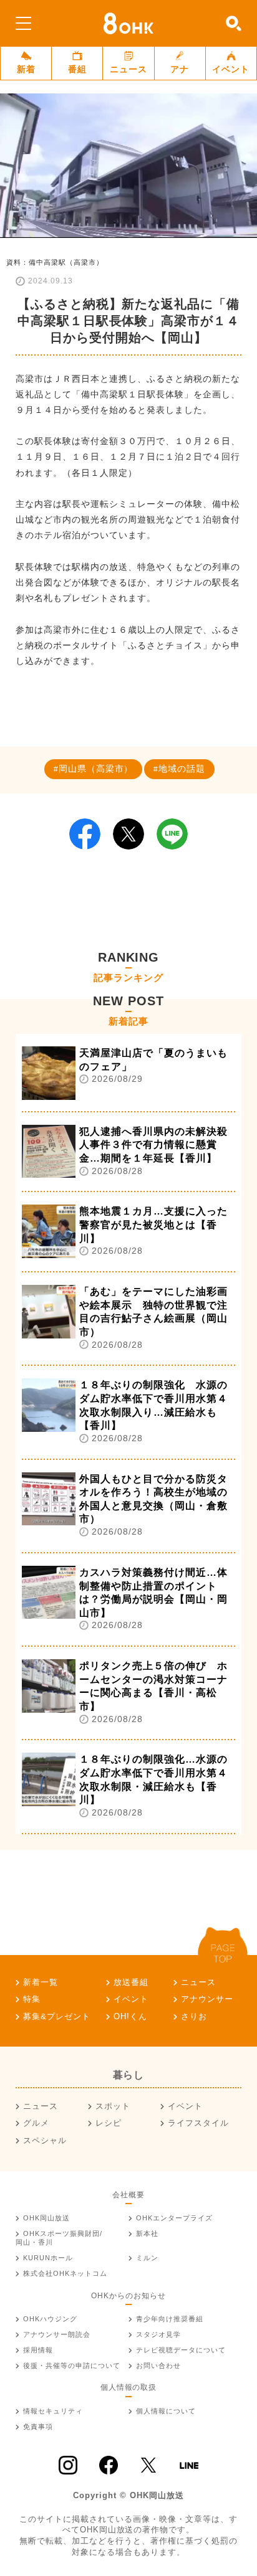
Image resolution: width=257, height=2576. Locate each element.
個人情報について (166, 2411)
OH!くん (130, 2016)
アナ (180, 69)
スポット (113, 2106)
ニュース (128, 69)
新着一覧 (41, 1982)
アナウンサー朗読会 (57, 2334)
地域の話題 (182, 769)
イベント (231, 69)
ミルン (147, 2258)
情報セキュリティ (53, 2411)
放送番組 (131, 1982)
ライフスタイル (198, 2123)
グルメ (36, 2123)
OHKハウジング (50, 2319)
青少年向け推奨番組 (170, 2319)
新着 (26, 69)
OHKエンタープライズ (174, 2218)
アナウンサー (207, 1999)
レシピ (109, 2123)
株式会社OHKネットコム (65, 2273)
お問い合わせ (158, 2365)
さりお (194, 2016)
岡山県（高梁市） (96, 769)
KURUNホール (48, 2258)
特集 (32, 1999)
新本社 (147, 2233)
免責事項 (38, 2427)
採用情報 (38, 2350)
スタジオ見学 (158, 2334)
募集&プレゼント (57, 2016)
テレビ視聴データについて (181, 2350)
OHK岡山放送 (46, 2218)
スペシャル (45, 2140)
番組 (77, 69)
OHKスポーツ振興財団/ (59, 2238)
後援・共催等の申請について (72, 2365)
